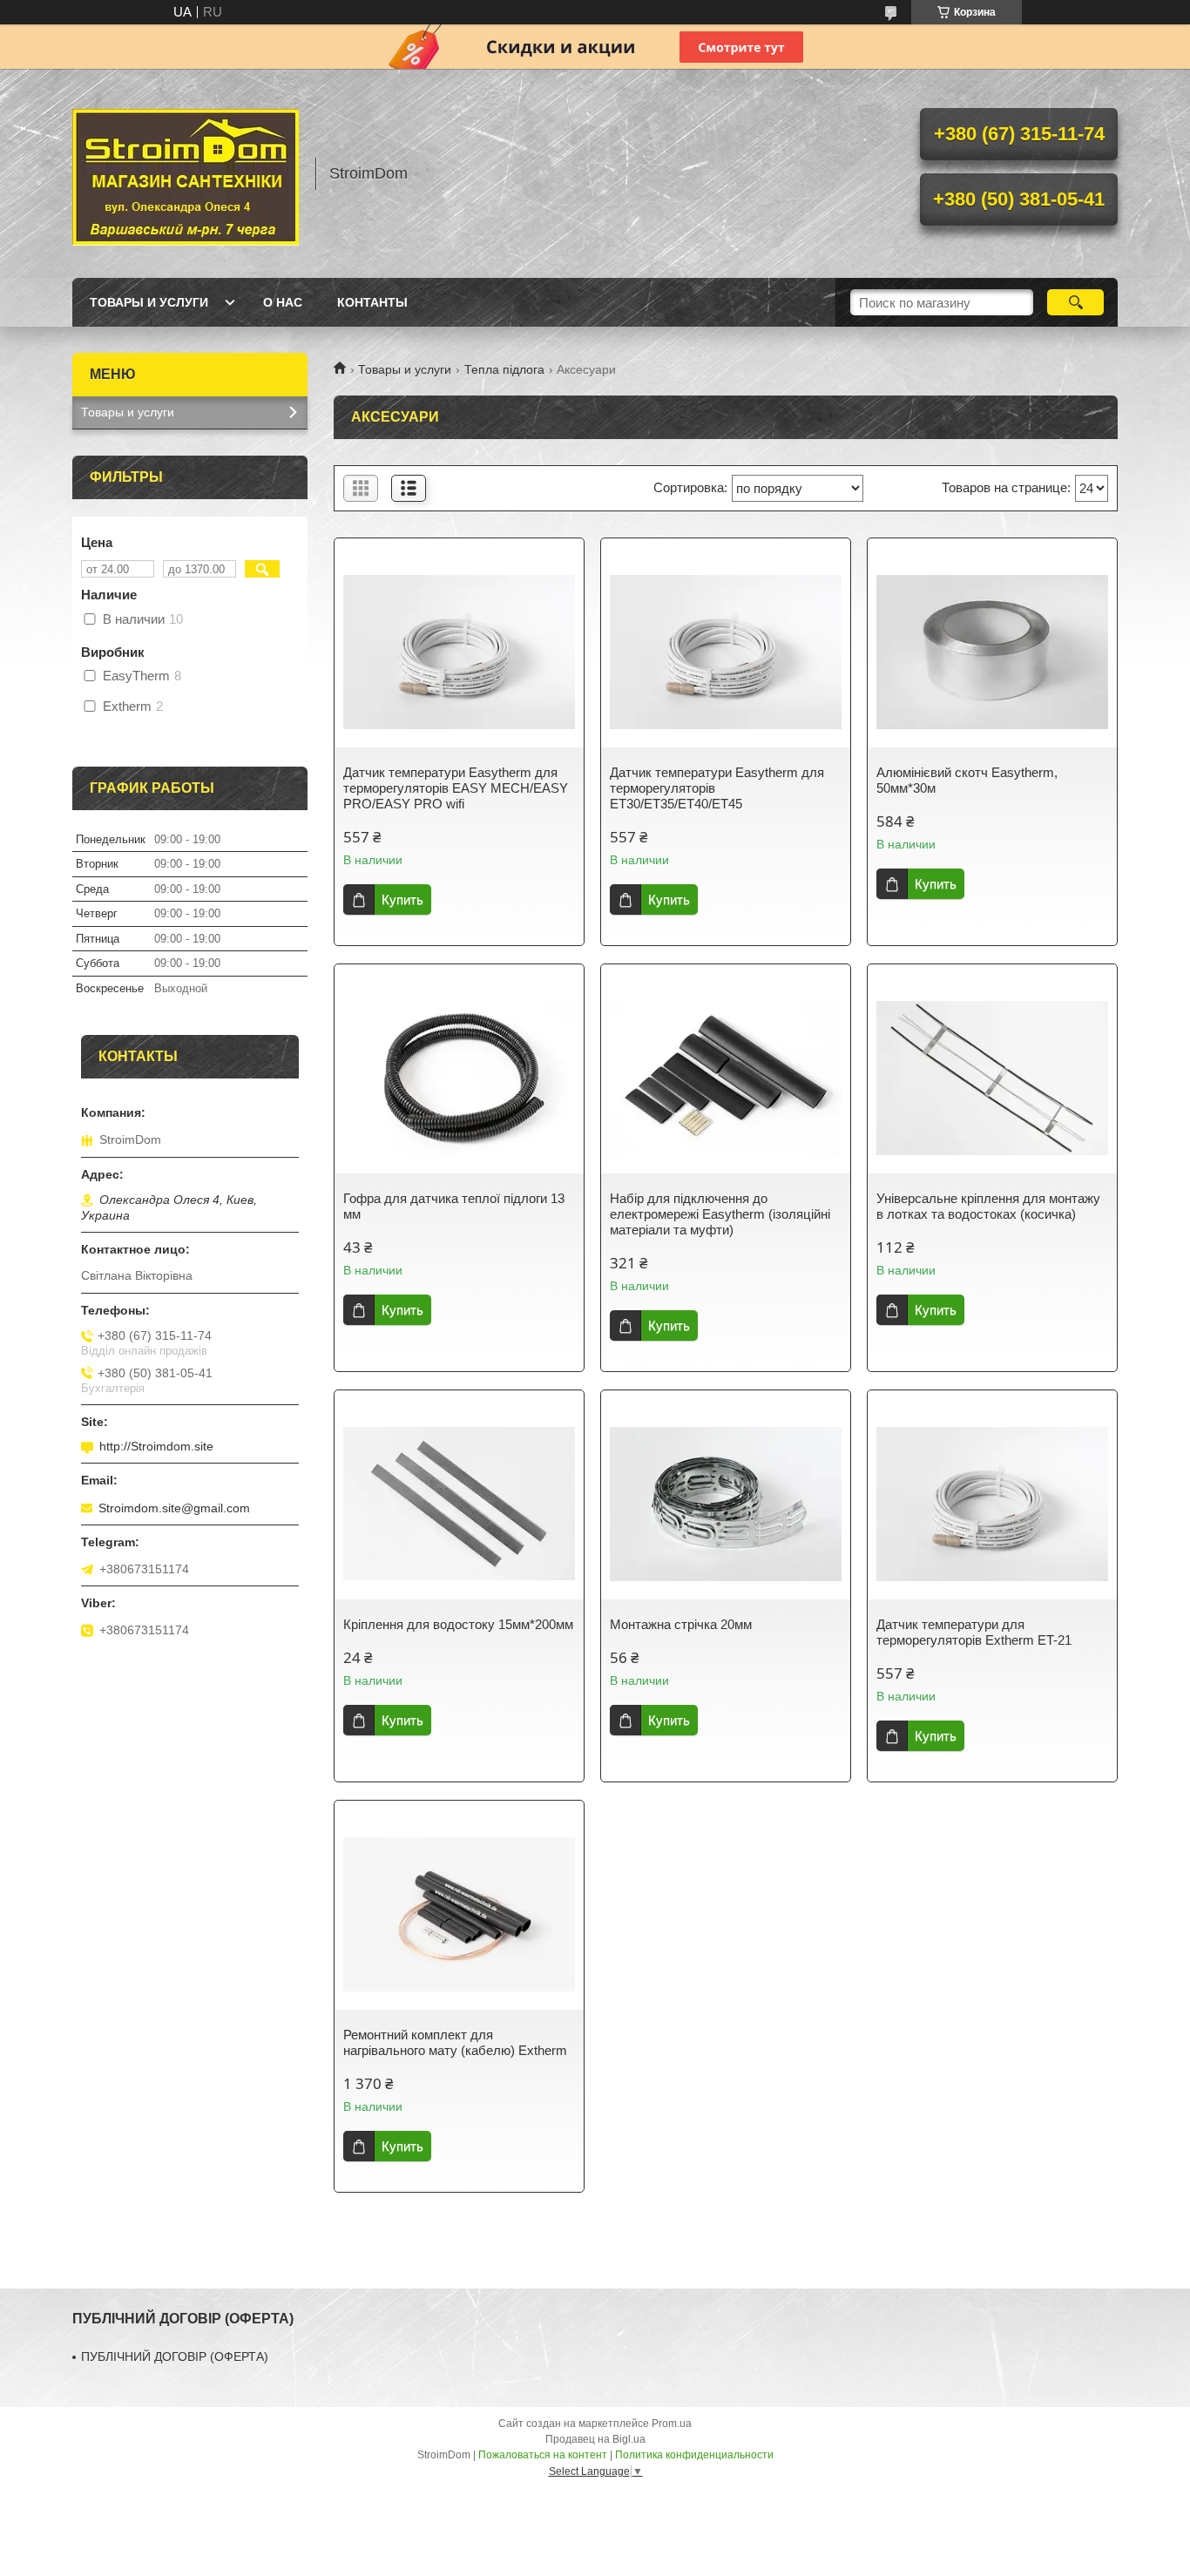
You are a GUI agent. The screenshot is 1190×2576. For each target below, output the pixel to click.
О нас (283, 302)
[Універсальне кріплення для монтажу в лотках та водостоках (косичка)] (992, 1078)
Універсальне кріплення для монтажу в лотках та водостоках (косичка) (988, 1206)
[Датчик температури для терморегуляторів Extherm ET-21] (992, 1504)
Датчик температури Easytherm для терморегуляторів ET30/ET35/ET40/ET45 (717, 788)
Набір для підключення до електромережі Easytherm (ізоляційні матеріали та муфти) (720, 1214)
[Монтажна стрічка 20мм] (726, 1504)
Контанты (372, 302)
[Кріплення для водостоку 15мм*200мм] (459, 1504)
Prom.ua (672, 2424)
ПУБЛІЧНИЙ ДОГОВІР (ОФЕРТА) (175, 2356)
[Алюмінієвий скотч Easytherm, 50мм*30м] (992, 652)
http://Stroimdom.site (156, 1446)
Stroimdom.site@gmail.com (174, 1508)
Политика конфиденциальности (694, 2455)
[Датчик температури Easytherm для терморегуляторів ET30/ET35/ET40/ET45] (726, 652)
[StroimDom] (186, 173)
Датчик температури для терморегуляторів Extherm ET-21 (974, 1632)
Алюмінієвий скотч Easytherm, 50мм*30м (967, 780)
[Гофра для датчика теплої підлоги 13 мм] (459, 1078)
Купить (402, 899)
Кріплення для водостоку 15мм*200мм (458, 1624)
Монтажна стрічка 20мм (681, 1624)
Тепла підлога (504, 369)
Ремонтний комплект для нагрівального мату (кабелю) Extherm (455, 2042)
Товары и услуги (149, 302)
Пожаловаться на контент (543, 2455)
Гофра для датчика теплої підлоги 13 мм (454, 1206)
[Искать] (1075, 302)
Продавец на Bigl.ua (595, 2439)
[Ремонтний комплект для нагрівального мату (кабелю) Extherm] (459, 1914)
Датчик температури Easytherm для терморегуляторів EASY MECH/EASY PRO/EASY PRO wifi (456, 788)
